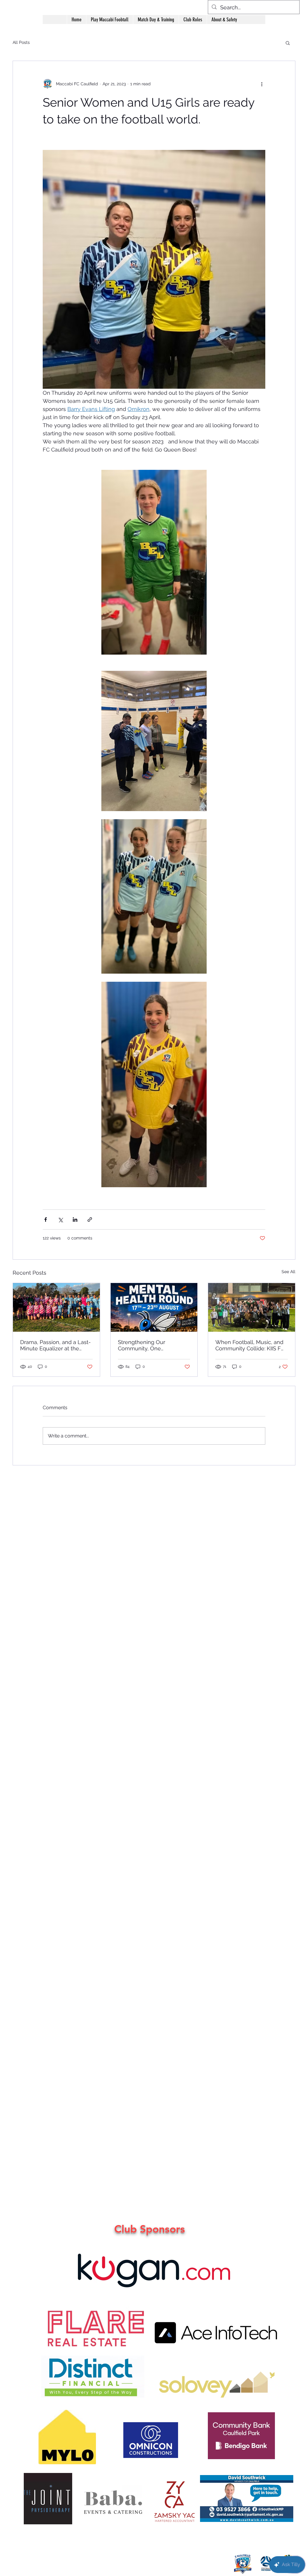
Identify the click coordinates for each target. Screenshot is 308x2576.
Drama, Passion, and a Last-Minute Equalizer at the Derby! (55, 1345)
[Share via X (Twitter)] (60, 1220)
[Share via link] (90, 1220)
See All (288, 1272)
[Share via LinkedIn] (75, 1220)
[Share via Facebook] (46, 1220)
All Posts (21, 42)
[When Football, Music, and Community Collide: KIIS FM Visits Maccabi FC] (252, 1307)
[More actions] (262, 84)
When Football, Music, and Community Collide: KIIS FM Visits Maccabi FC (251, 1345)
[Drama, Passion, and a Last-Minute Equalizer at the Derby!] (56, 1307)
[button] (224, 20)
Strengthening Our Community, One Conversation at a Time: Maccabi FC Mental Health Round (151, 1345)
